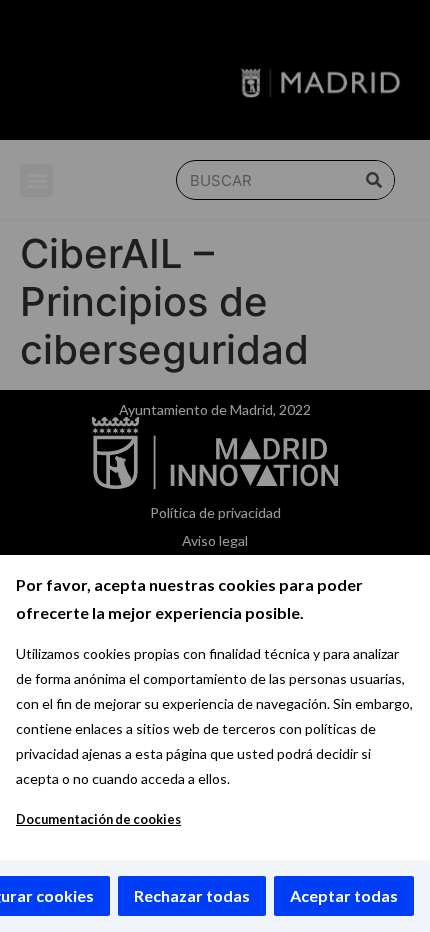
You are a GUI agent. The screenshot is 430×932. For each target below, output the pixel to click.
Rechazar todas (192, 895)
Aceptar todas (344, 895)
